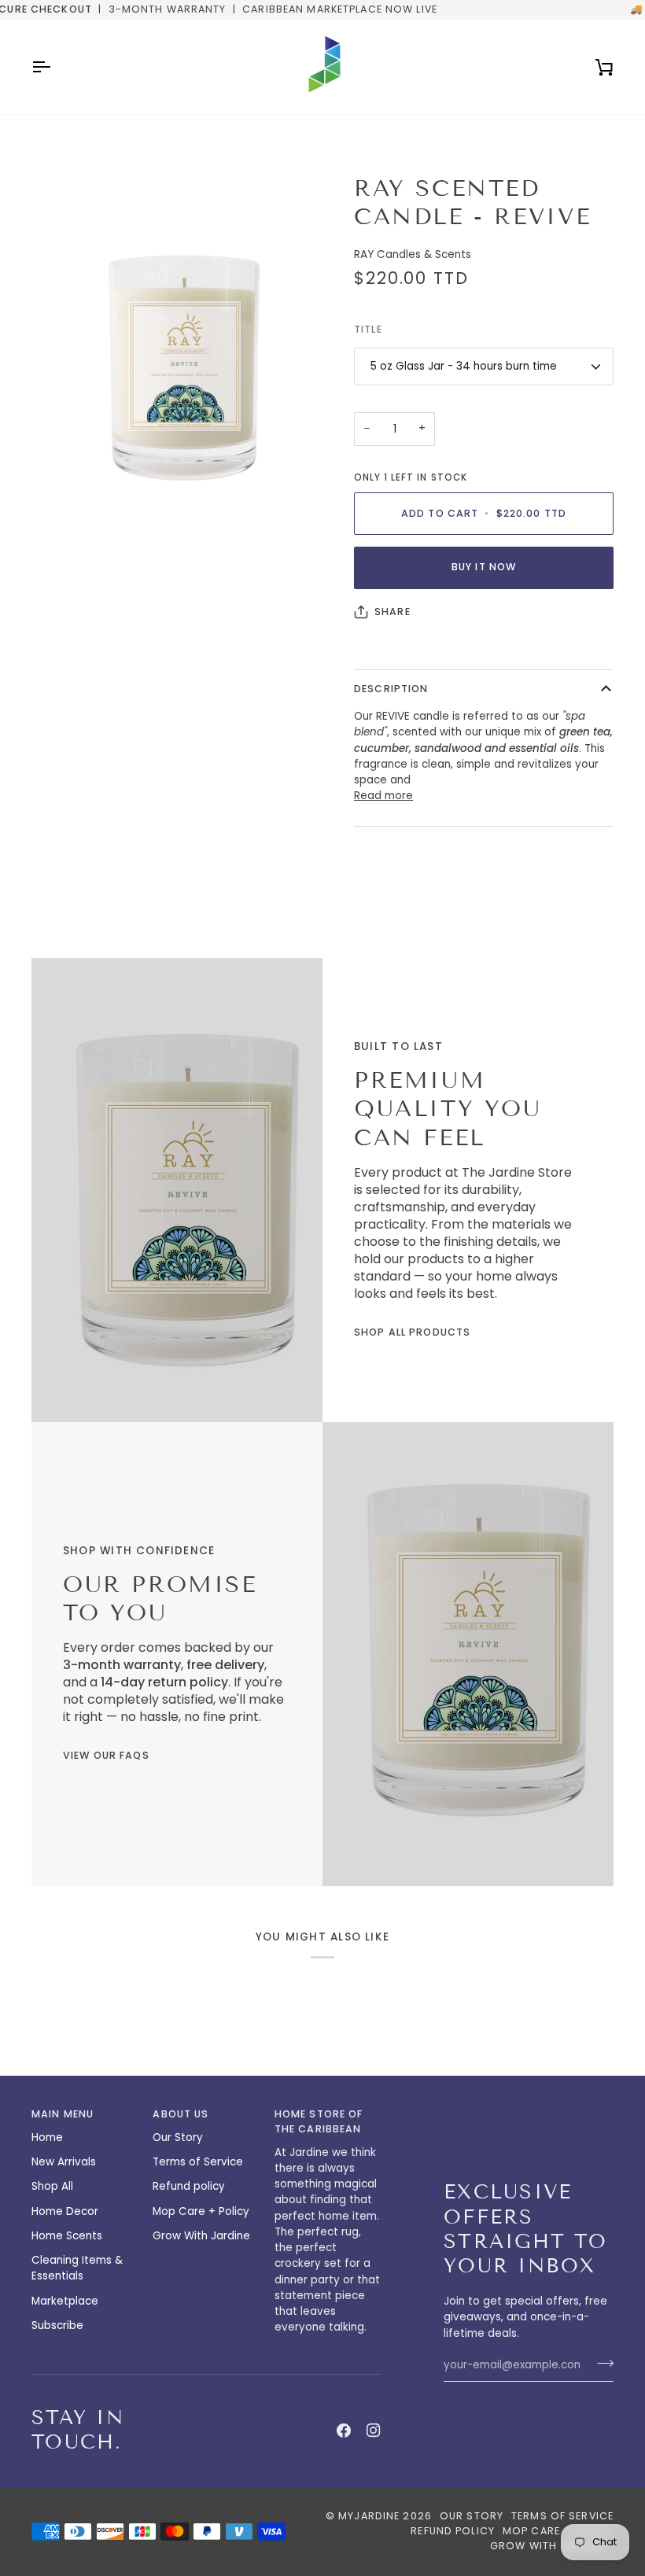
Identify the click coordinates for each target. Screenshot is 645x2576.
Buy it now (484, 567)
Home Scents (67, 2236)
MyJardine (369, 2516)
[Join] (601, 2364)
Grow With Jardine (201, 2236)
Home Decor (65, 2211)
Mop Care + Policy (201, 2211)
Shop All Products (412, 1332)
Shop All (52, 2186)
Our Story (178, 2137)
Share (393, 612)
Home (47, 2137)
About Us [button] (181, 2114)
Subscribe (57, 2325)
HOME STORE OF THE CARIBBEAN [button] (319, 2121)
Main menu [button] (63, 2114)
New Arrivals (64, 2162)
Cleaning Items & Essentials (77, 2268)
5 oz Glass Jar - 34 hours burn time (464, 366)
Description (391, 689)
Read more (383, 796)
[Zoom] (61, 522)
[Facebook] (344, 2430)
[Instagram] (374, 2430)
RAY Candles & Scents (413, 254)
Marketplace (65, 2301)
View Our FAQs (106, 1755)
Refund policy (189, 2186)
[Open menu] (55, 67)
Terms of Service (198, 2162)
